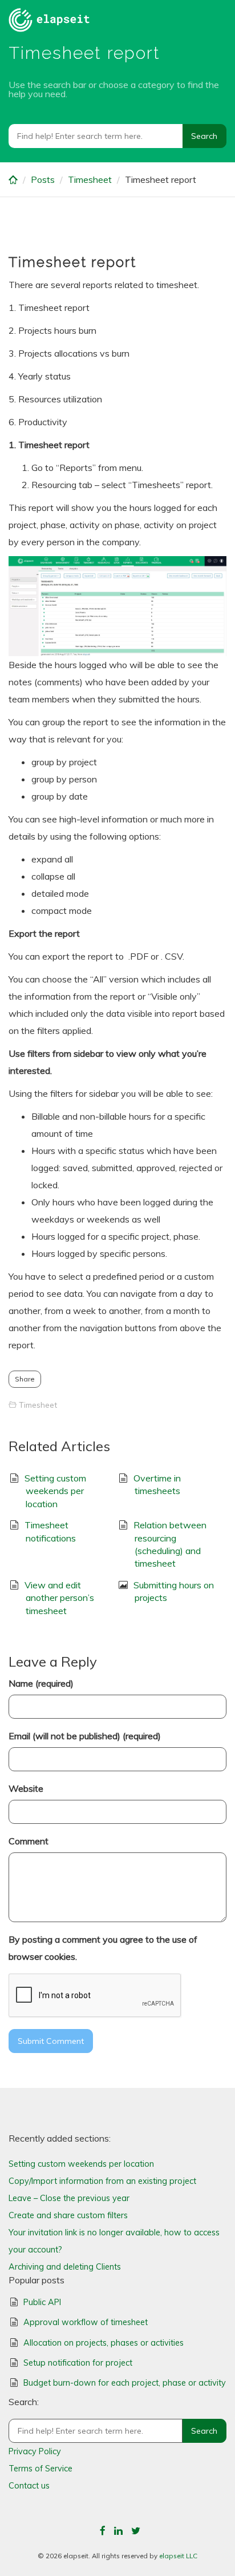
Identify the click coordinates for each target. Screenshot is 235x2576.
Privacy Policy (35, 2451)
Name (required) (41, 1683)
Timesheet (90, 179)
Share (25, 1379)
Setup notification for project (78, 2363)
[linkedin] (118, 2531)
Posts (43, 179)
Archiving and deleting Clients (65, 2267)
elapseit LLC (178, 2556)
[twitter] (136, 2531)
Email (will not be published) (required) (85, 1736)
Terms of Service (40, 2469)
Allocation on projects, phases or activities (104, 2343)
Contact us (29, 2486)
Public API (42, 2302)
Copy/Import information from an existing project (102, 2181)
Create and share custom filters (68, 2215)
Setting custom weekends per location (55, 1491)
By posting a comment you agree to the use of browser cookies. (103, 1948)
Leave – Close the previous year (69, 2198)
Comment (29, 1841)
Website (26, 1788)
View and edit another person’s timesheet (59, 1598)
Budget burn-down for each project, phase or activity (125, 2383)
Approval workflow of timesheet (86, 2322)
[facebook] (103, 2531)
